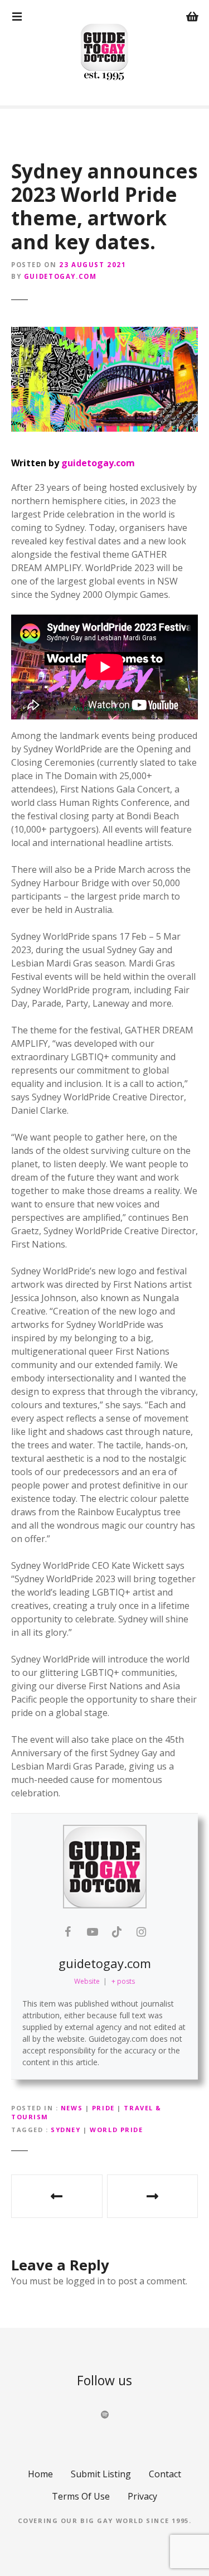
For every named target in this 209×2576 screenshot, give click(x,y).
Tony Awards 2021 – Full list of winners (153, 2196)
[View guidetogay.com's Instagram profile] (142, 1932)
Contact (165, 2474)
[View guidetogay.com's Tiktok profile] (117, 1932)
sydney (65, 2130)
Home (40, 2474)
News (72, 2108)
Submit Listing (101, 2474)
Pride (103, 2108)
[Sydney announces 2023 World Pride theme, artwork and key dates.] (104, 379)
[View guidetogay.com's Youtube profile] (93, 1932)
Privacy (142, 2496)
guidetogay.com (60, 276)
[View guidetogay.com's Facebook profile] (68, 1932)
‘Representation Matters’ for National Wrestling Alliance (57, 2196)
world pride (116, 2130)
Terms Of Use (81, 2496)
